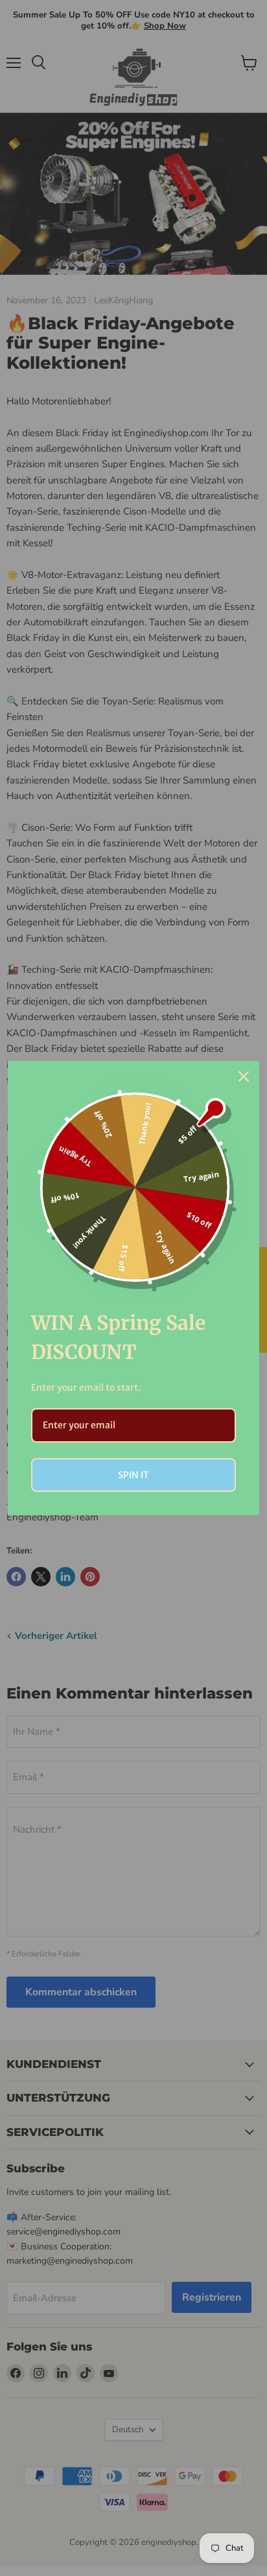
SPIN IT (133, 1475)
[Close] (244, 1076)
